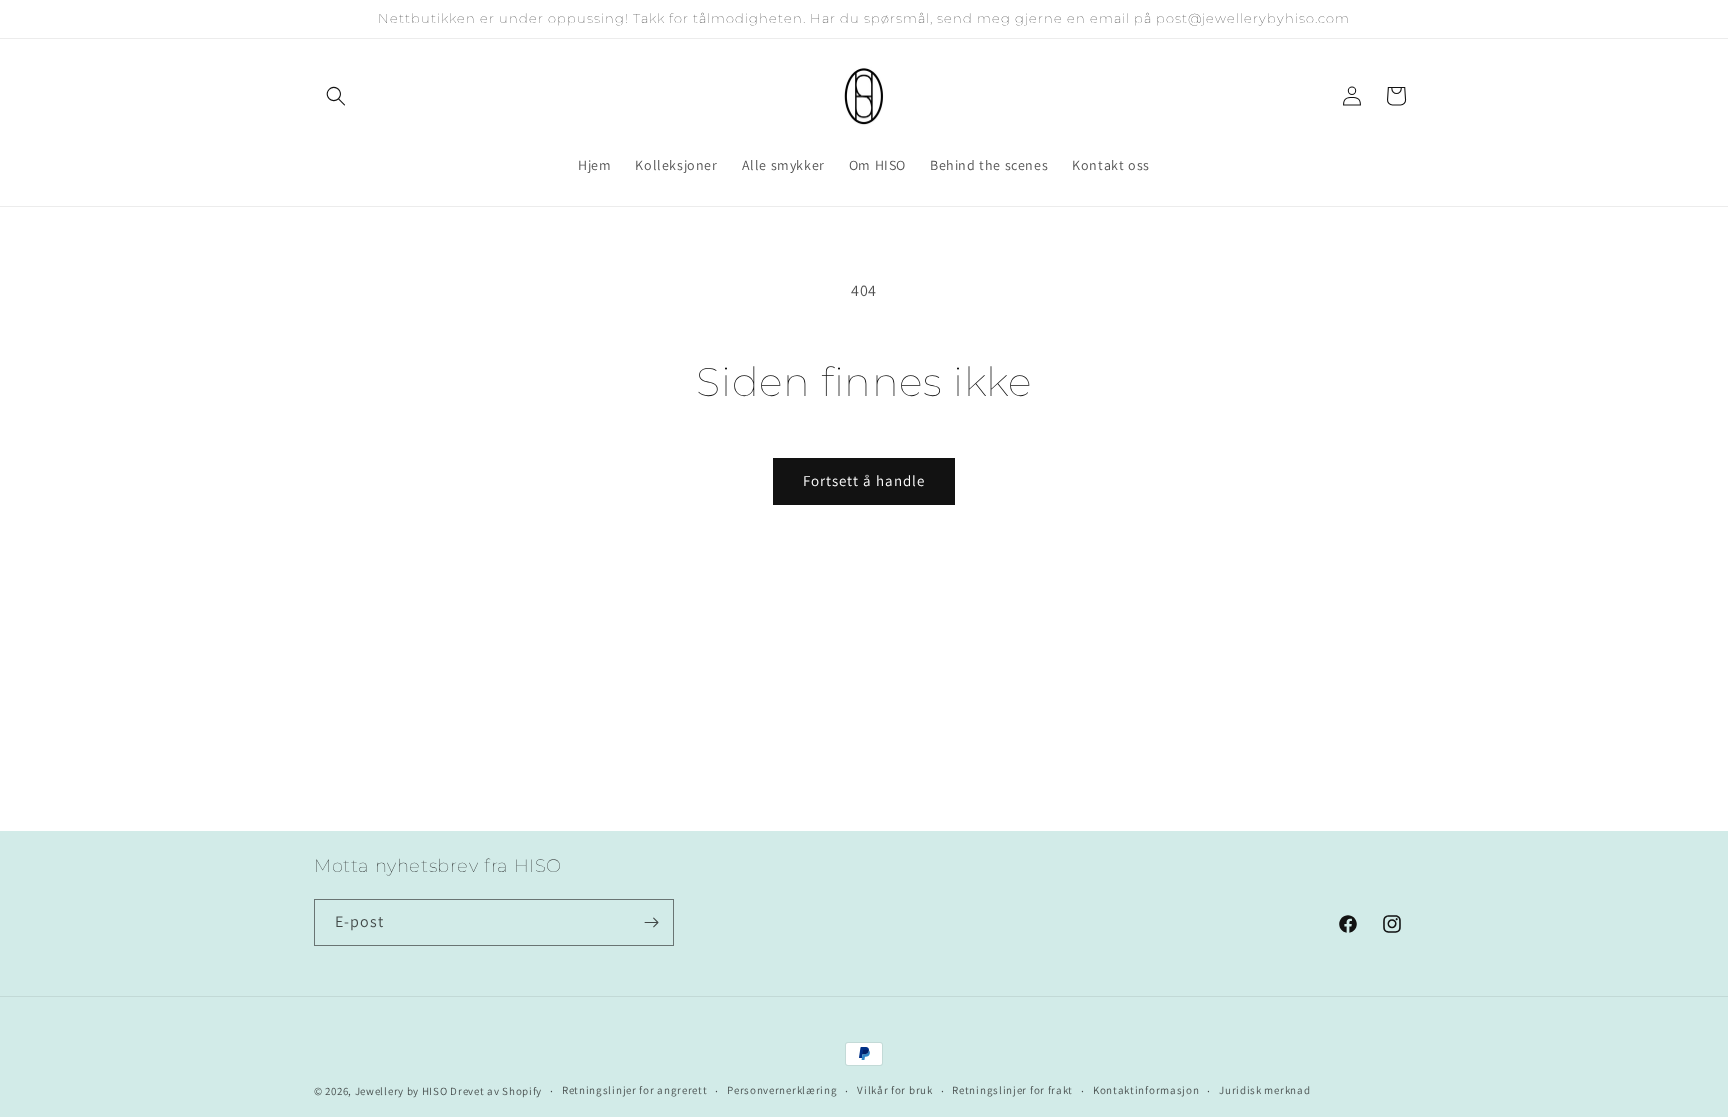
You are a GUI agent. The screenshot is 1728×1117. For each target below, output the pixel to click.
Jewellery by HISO (401, 1091)
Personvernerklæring (782, 1090)
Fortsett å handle (864, 480)
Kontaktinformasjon (1146, 1090)
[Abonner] (651, 922)
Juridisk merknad (1264, 1090)
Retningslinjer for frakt (1012, 1090)
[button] (336, 96)
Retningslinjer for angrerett (635, 1090)
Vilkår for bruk (895, 1090)
